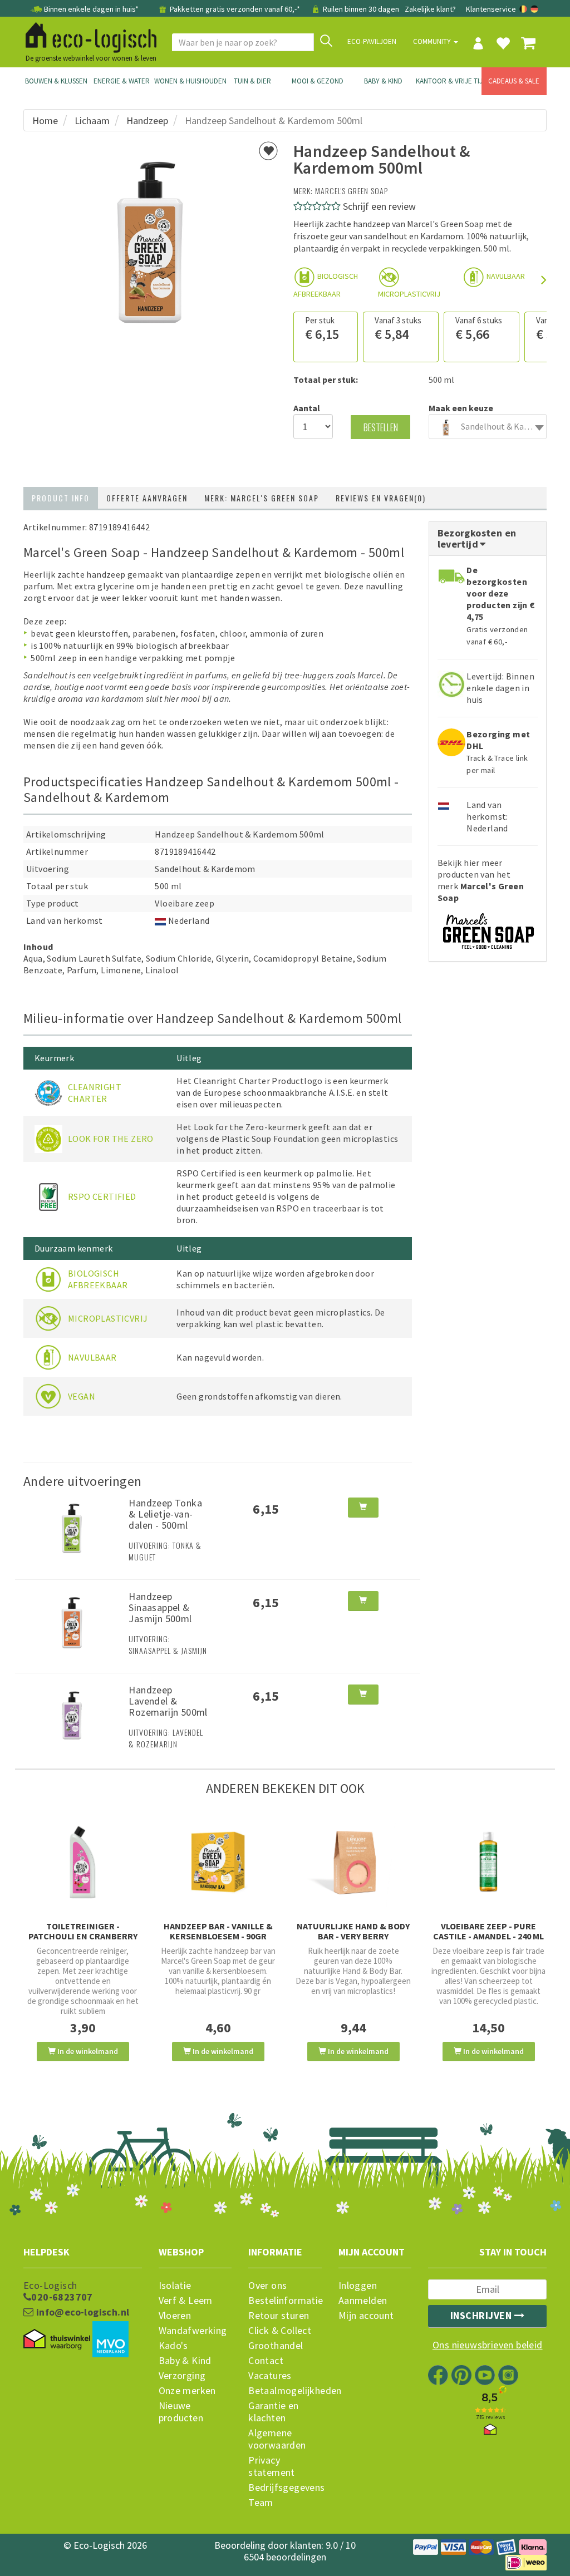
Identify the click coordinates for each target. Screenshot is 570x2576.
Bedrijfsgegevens (285, 2488)
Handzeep (147, 120)
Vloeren (175, 2316)
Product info (61, 498)
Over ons (267, 2286)
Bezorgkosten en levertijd (477, 538)
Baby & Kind (383, 81)
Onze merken (187, 2391)
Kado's (173, 2346)
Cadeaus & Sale (514, 81)
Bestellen (381, 427)
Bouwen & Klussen (56, 81)
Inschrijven (482, 2315)
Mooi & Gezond (318, 81)
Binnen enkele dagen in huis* (91, 9)
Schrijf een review (379, 206)
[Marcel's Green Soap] (488, 927)
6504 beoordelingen (285, 2557)
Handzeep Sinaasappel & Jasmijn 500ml (160, 1607)
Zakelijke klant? (430, 9)
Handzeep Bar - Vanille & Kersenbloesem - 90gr (218, 1931)
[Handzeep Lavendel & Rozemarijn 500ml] (72, 1714)
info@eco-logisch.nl (81, 2312)
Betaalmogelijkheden (285, 2391)
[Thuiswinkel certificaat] (57, 2339)
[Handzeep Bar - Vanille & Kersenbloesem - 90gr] (218, 1862)
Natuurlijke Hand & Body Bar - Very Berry (353, 1931)
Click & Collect (280, 2331)
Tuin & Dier (252, 81)
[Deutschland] (534, 9)
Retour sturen (279, 2316)
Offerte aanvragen (147, 498)
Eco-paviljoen (372, 41)
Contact (266, 2361)
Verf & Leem (186, 2301)
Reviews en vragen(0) (381, 498)
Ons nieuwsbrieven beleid (488, 2345)
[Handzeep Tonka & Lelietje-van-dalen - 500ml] (72, 1527)
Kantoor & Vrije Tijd (449, 81)
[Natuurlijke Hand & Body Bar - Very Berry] (353, 1862)
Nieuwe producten (181, 2412)
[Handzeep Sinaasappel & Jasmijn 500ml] (72, 1621)
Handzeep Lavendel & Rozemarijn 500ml (168, 1701)
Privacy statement (272, 2466)
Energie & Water (122, 81)
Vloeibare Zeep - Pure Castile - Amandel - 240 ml (488, 1931)
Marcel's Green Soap (352, 191)
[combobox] (488, 427)
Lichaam (92, 120)
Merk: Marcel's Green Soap (262, 498)
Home (45, 120)
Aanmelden (363, 2301)
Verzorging (182, 2376)
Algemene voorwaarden (277, 2439)
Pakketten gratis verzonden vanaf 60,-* (235, 9)
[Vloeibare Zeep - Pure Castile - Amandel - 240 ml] (488, 1862)
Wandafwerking (193, 2331)
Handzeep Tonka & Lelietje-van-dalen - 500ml (165, 1514)
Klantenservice (491, 9)
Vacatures (270, 2376)
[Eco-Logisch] (87, 36)
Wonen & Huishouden (187, 81)
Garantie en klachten (273, 2412)
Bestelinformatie (285, 2301)
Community (433, 41)
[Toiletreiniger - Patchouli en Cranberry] (83, 1862)
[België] (524, 9)
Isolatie (175, 2286)
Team (261, 2503)
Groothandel (276, 2346)
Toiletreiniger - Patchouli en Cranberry (83, 1931)
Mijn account (366, 2316)
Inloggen (358, 2286)
